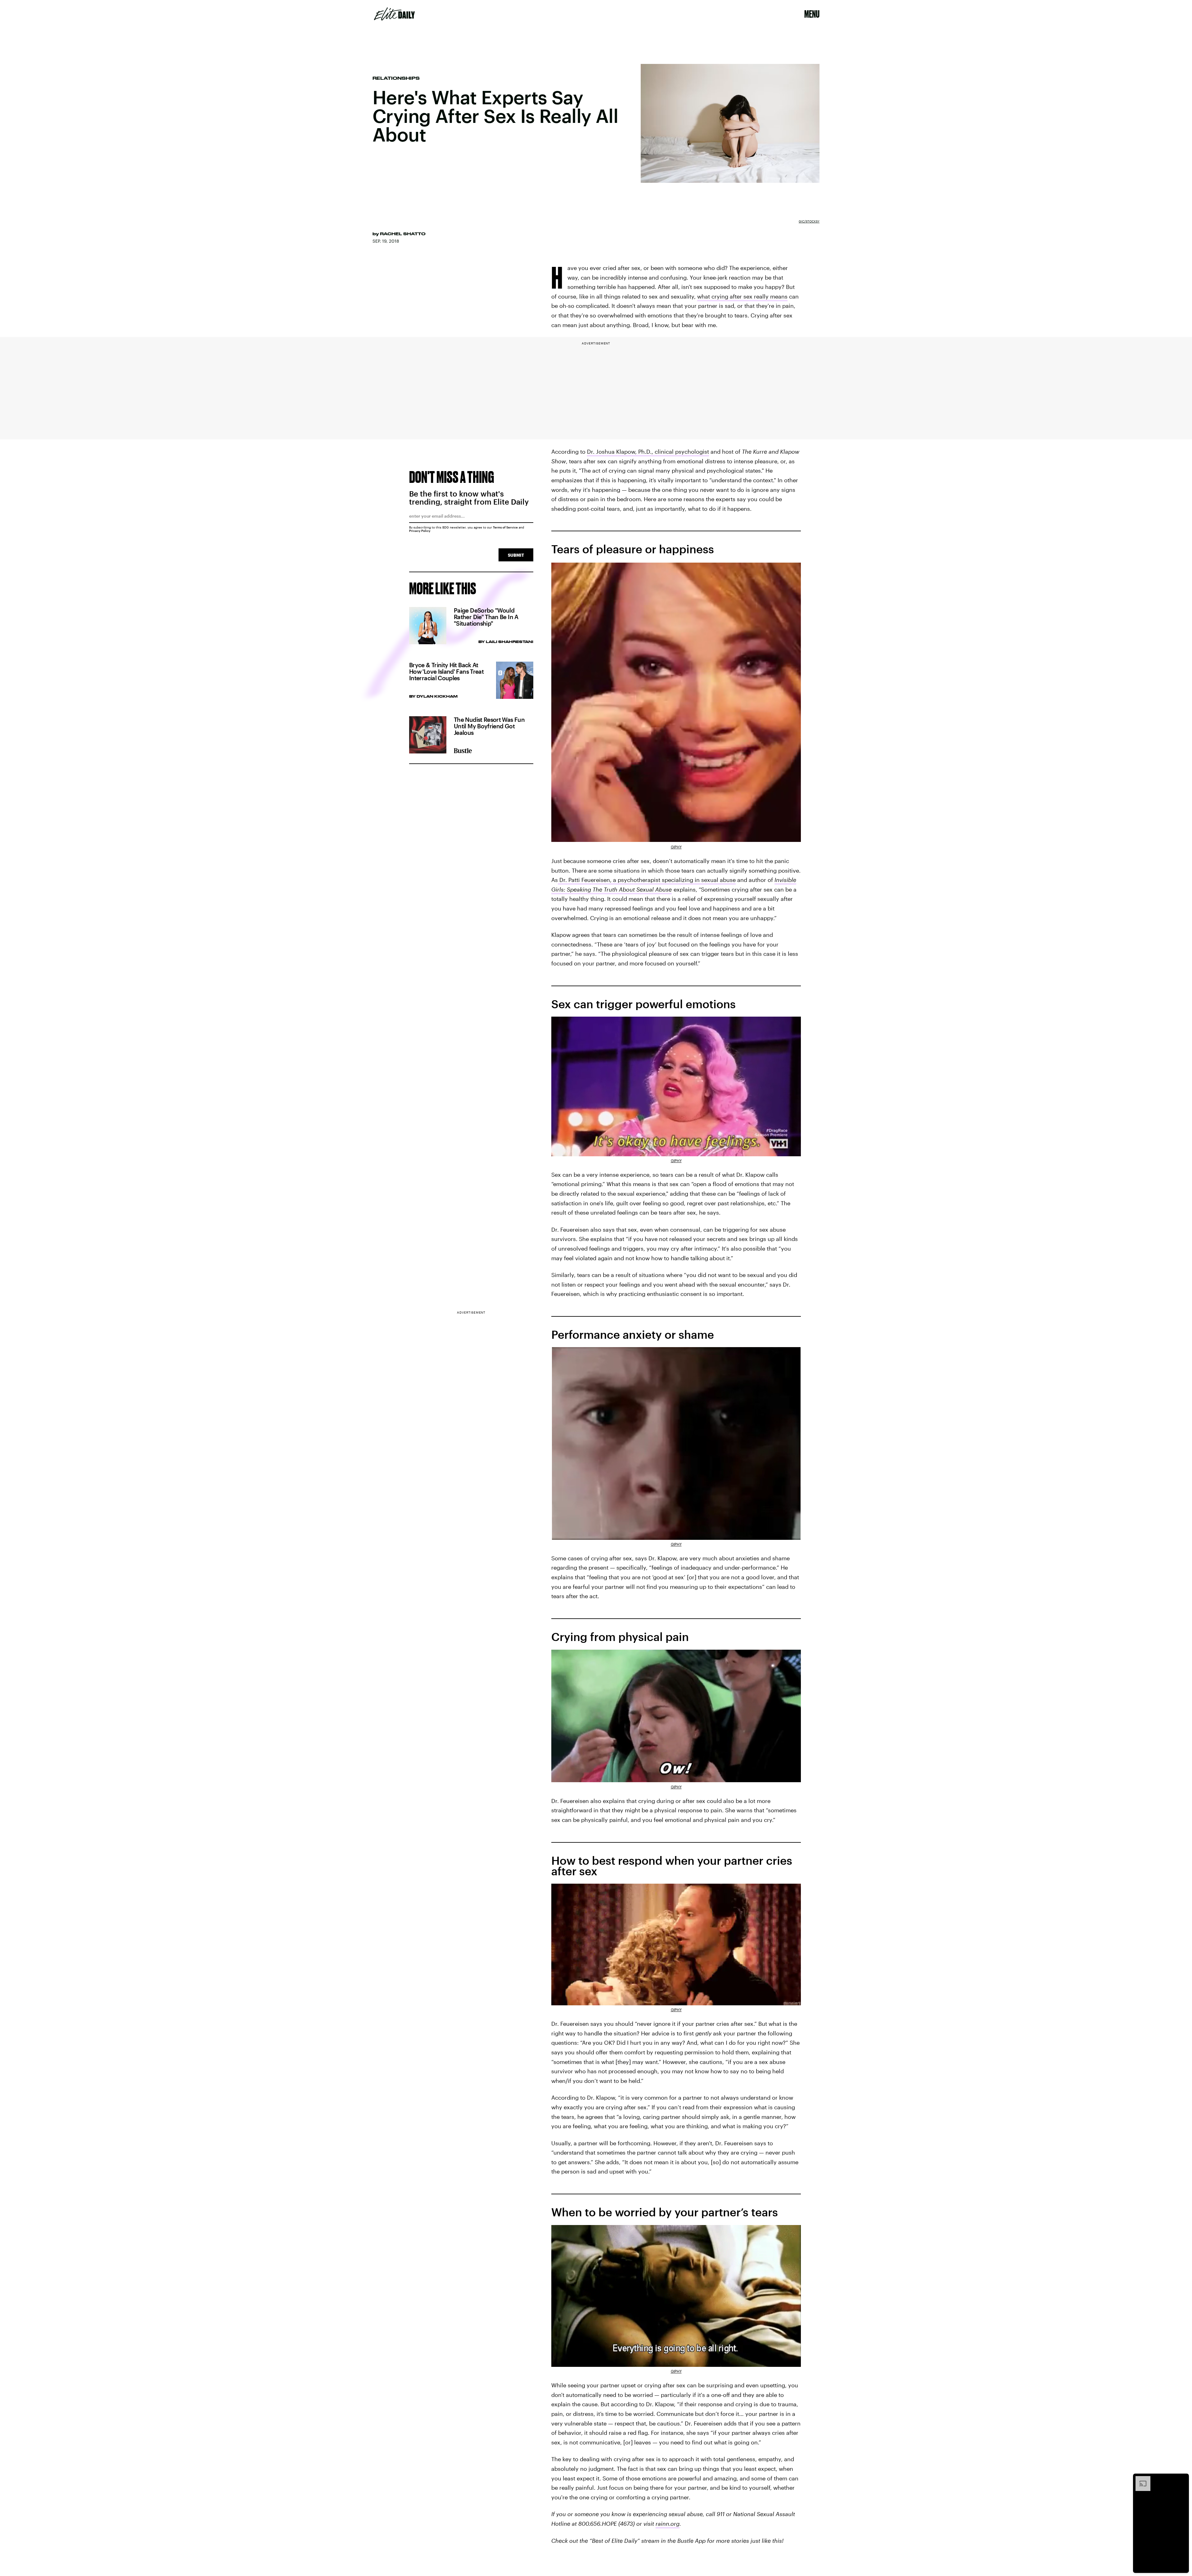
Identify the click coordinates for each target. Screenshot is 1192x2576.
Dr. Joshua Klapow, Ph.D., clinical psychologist (648, 452)
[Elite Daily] (394, 14)
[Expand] (1140, 2479)
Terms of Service (505, 527)
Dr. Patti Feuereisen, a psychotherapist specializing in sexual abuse (647, 880)
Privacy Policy (420, 531)
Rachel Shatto (403, 234)
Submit (516, 555)
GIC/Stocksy (809, 221)
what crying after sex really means (742, 296)
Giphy (676, 847)
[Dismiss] (1182, 2479)
